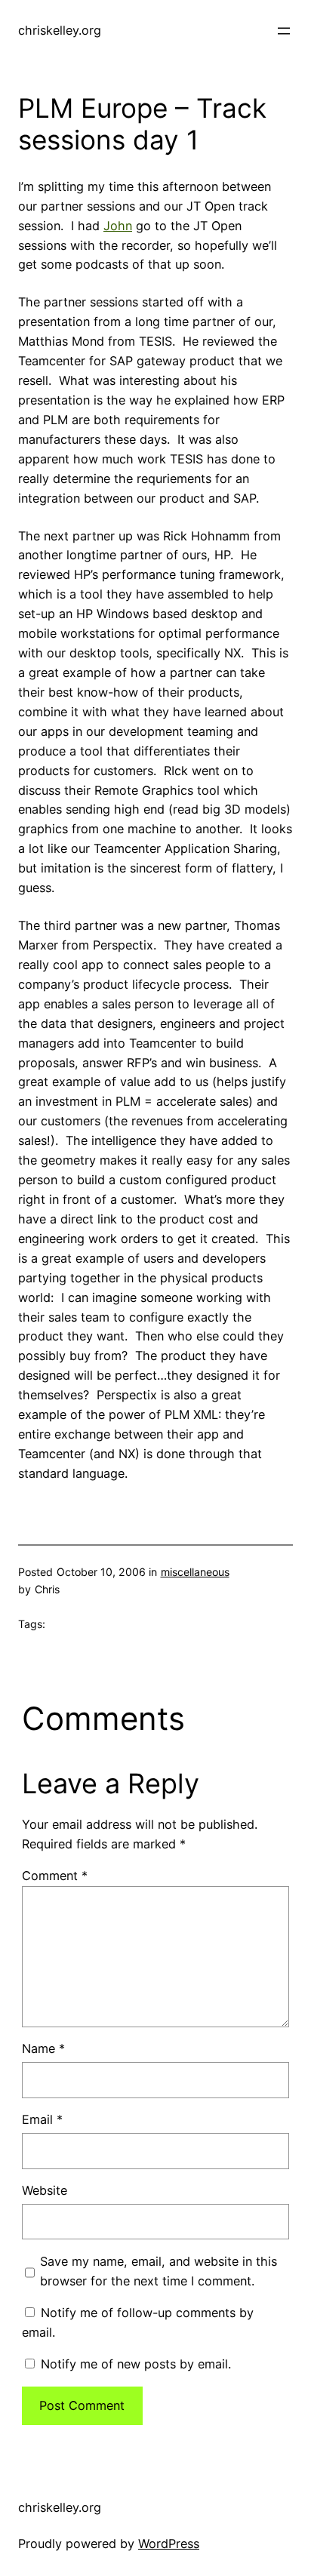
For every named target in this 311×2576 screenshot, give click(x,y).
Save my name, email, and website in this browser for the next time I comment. (159, 2271)
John (118, 226)
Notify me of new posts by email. (136, 2364)
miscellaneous (195, 1572)
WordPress (169, 2544)
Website (45, 2190)
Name (43, 2048)
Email (42, 2119)
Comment (55, 1876)
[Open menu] (284, 31)
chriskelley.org (60, 30)
